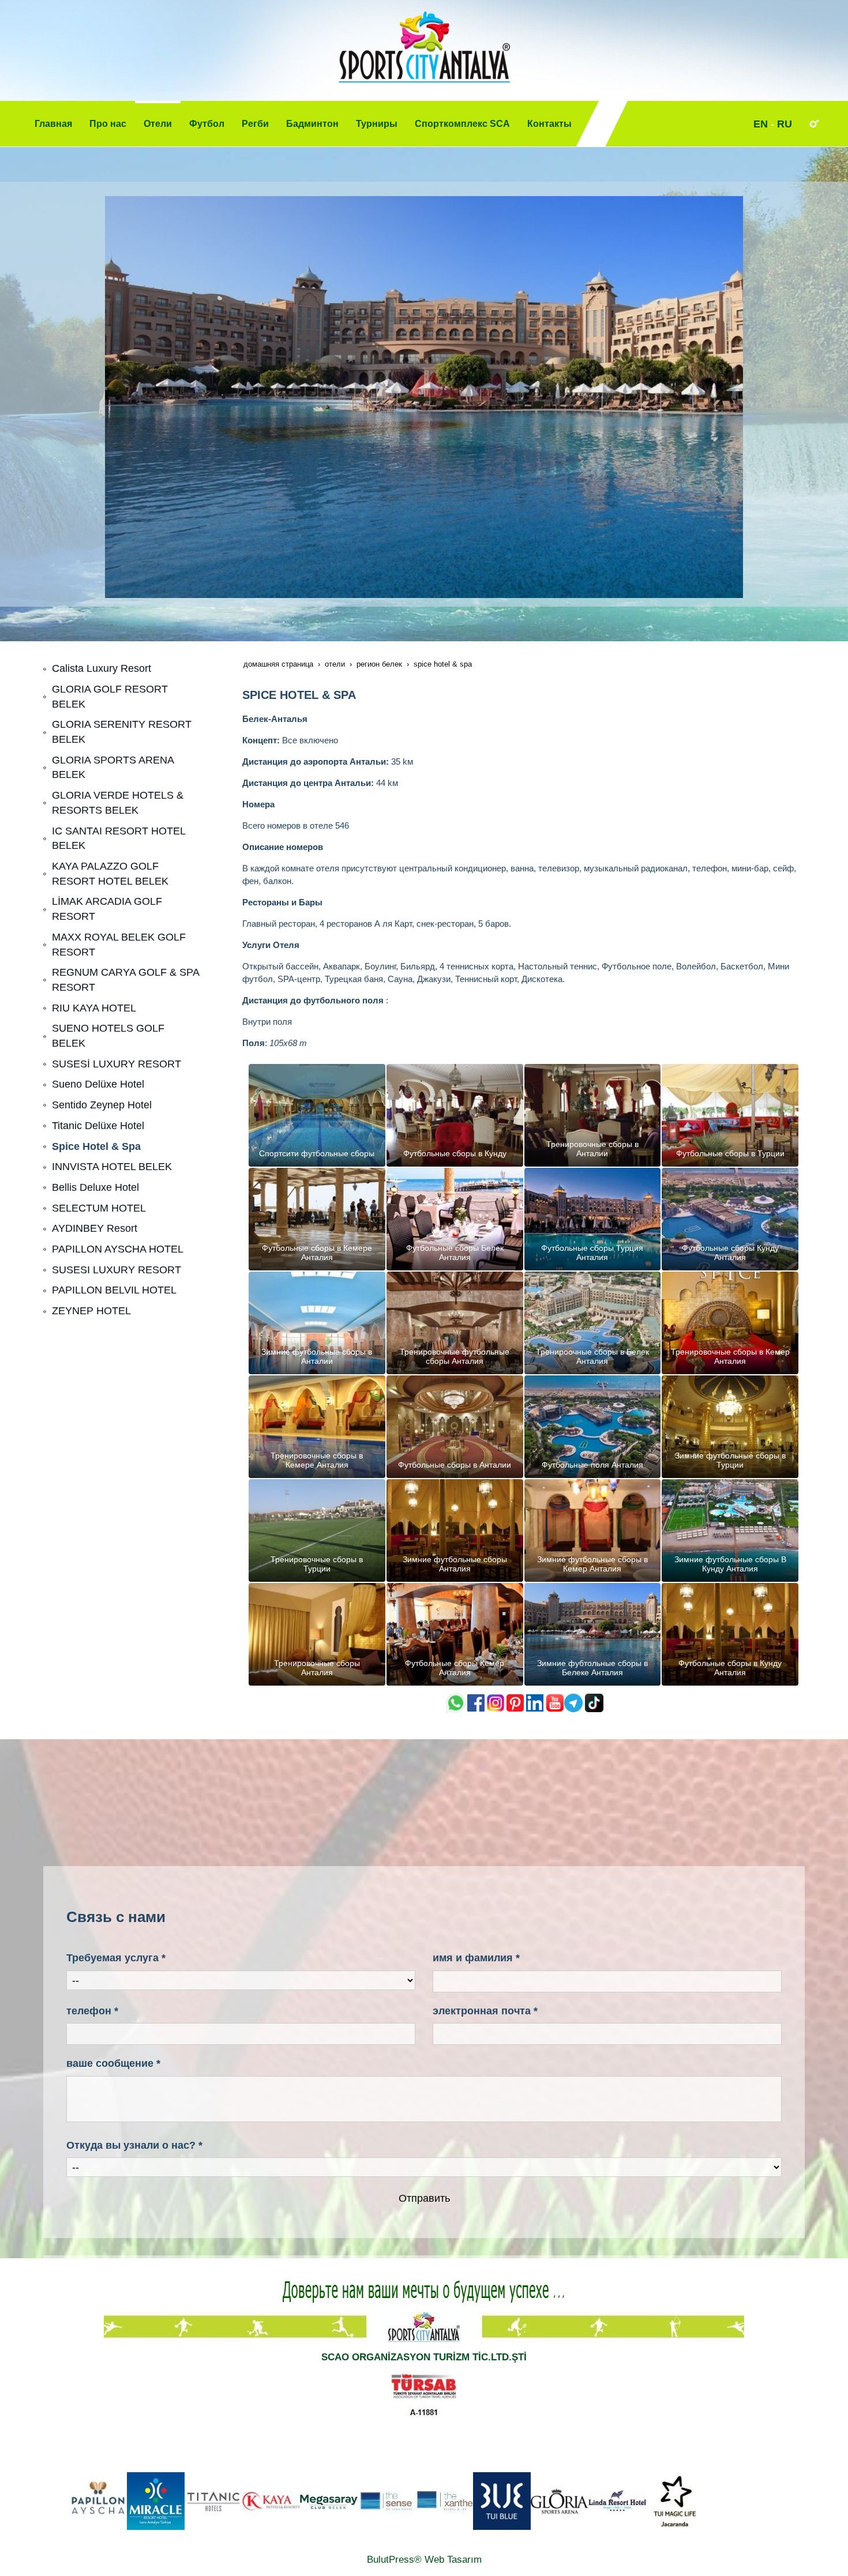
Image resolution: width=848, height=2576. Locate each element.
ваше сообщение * (113, 2063)
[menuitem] (53, 124)
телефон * (92, 2011)
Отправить (424, 2198)
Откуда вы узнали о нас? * (134, 2145)
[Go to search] (814, 123)
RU (785, 124)
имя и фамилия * (476, 1958)
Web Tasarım (453, 2560)
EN (761, 124)
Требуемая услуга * (116, 1958)
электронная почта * (485, 2011)
